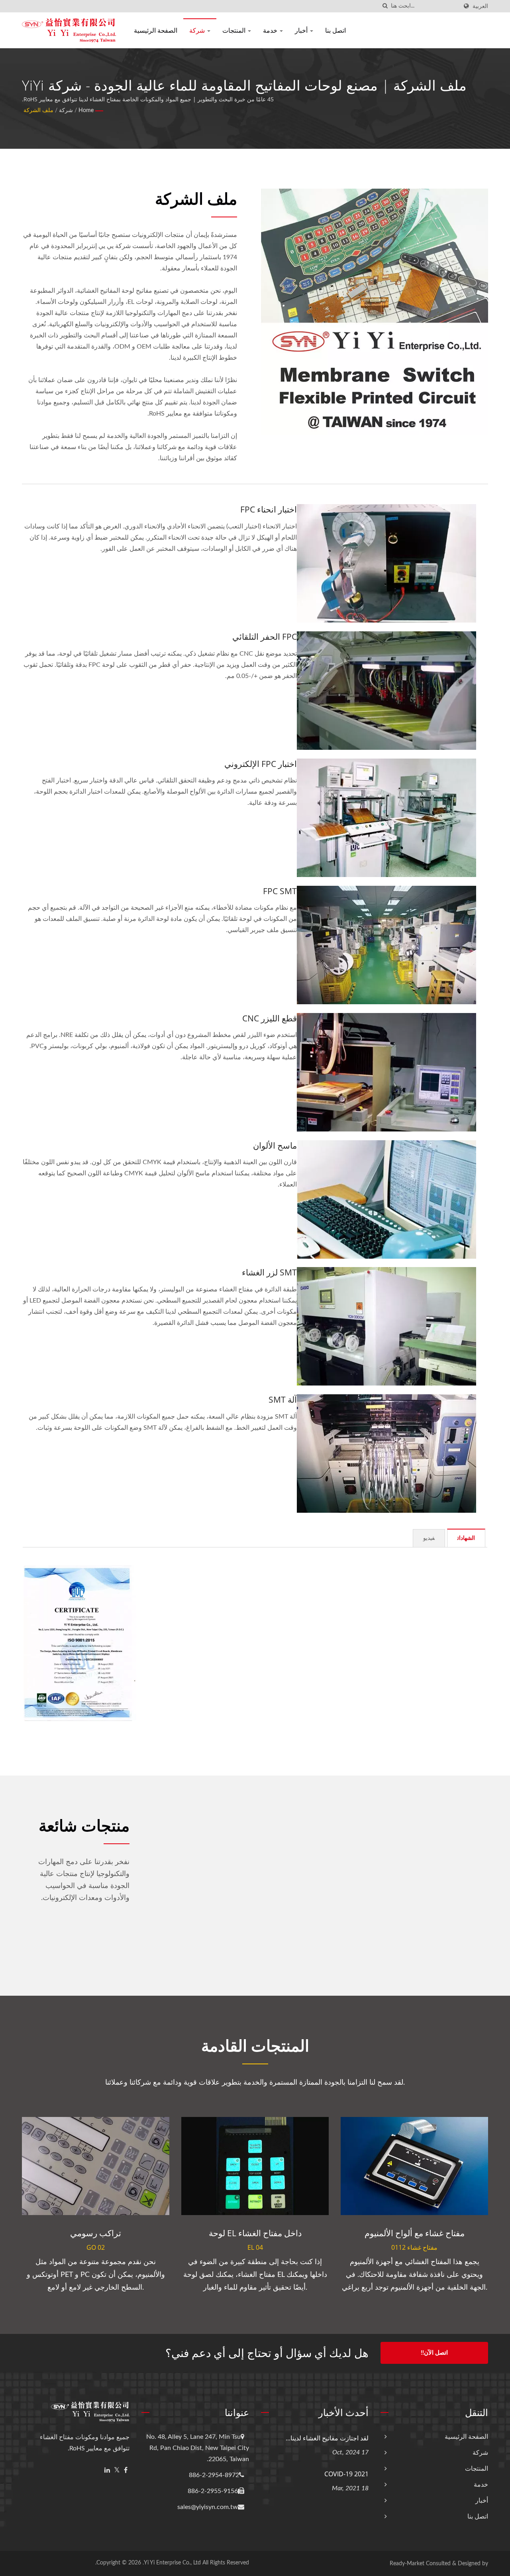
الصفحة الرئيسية (156, 30)
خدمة (271, 30)
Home (86, 110)
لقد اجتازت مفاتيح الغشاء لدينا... (327, 2438)
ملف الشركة (38, 110)
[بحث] (385, 6)
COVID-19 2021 (346, 2474)
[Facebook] (126, 2471)
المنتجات (235, 30)
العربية (480, 6)
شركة (198, 30)
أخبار (302, 30)
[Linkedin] (107, 2471)
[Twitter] (117, 2471)
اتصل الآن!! (434, 2353)
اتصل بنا (335, 30)
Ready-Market (407, 2564)
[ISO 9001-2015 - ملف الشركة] (80, 1643)
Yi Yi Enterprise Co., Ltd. (172, 2563)
